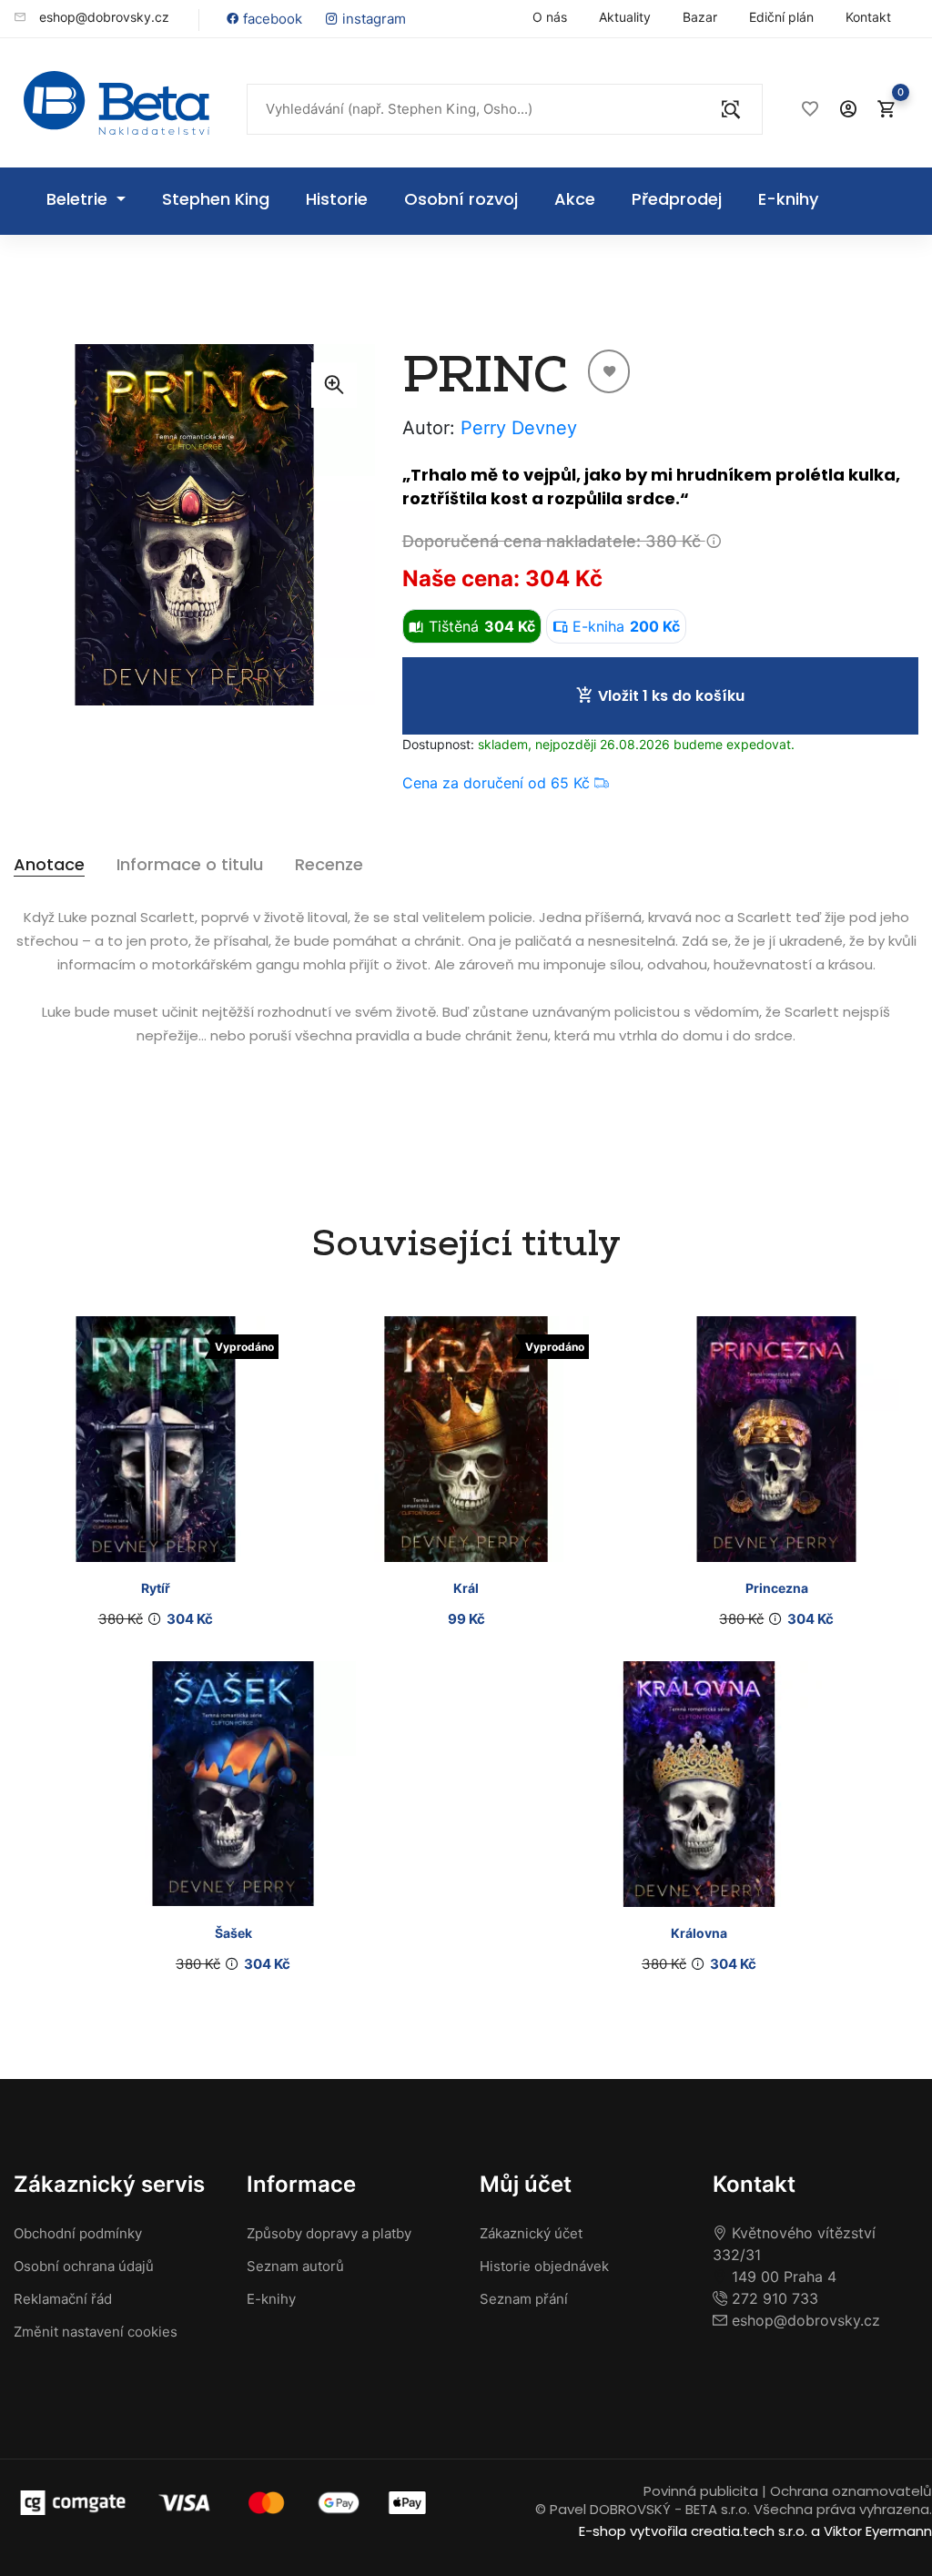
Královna (699, 1933)
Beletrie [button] (79, 199)
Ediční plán (781, 17)
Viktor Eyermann (878, 2531)
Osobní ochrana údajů (84, 2266)
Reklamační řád (63, 2299)
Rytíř (156, 1588)
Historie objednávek (544, 2266)
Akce (575, 199)
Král (466, 1588)
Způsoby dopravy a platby (329, 2233)
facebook (271, 19)
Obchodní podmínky (78, 2233)
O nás (550, 17)
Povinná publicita (701, 2491)
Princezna (777, 1588)
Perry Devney (519, 428)
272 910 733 (773, 2298)
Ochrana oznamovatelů (851, 2491)
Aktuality (625, 17)
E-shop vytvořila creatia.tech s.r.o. (693, 2531)
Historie (337, 199)
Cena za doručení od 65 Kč (498, 783)
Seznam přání (524, 2299)
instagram (372, 19)
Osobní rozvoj (461, 199)
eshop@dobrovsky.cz (102, 17)
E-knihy (788, 199)
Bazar (700, 17)
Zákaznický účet (531, 2233)
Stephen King (216, 199)
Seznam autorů (295, 2266)
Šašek (233, 1933)
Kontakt (868, 17)
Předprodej (677, 199)
